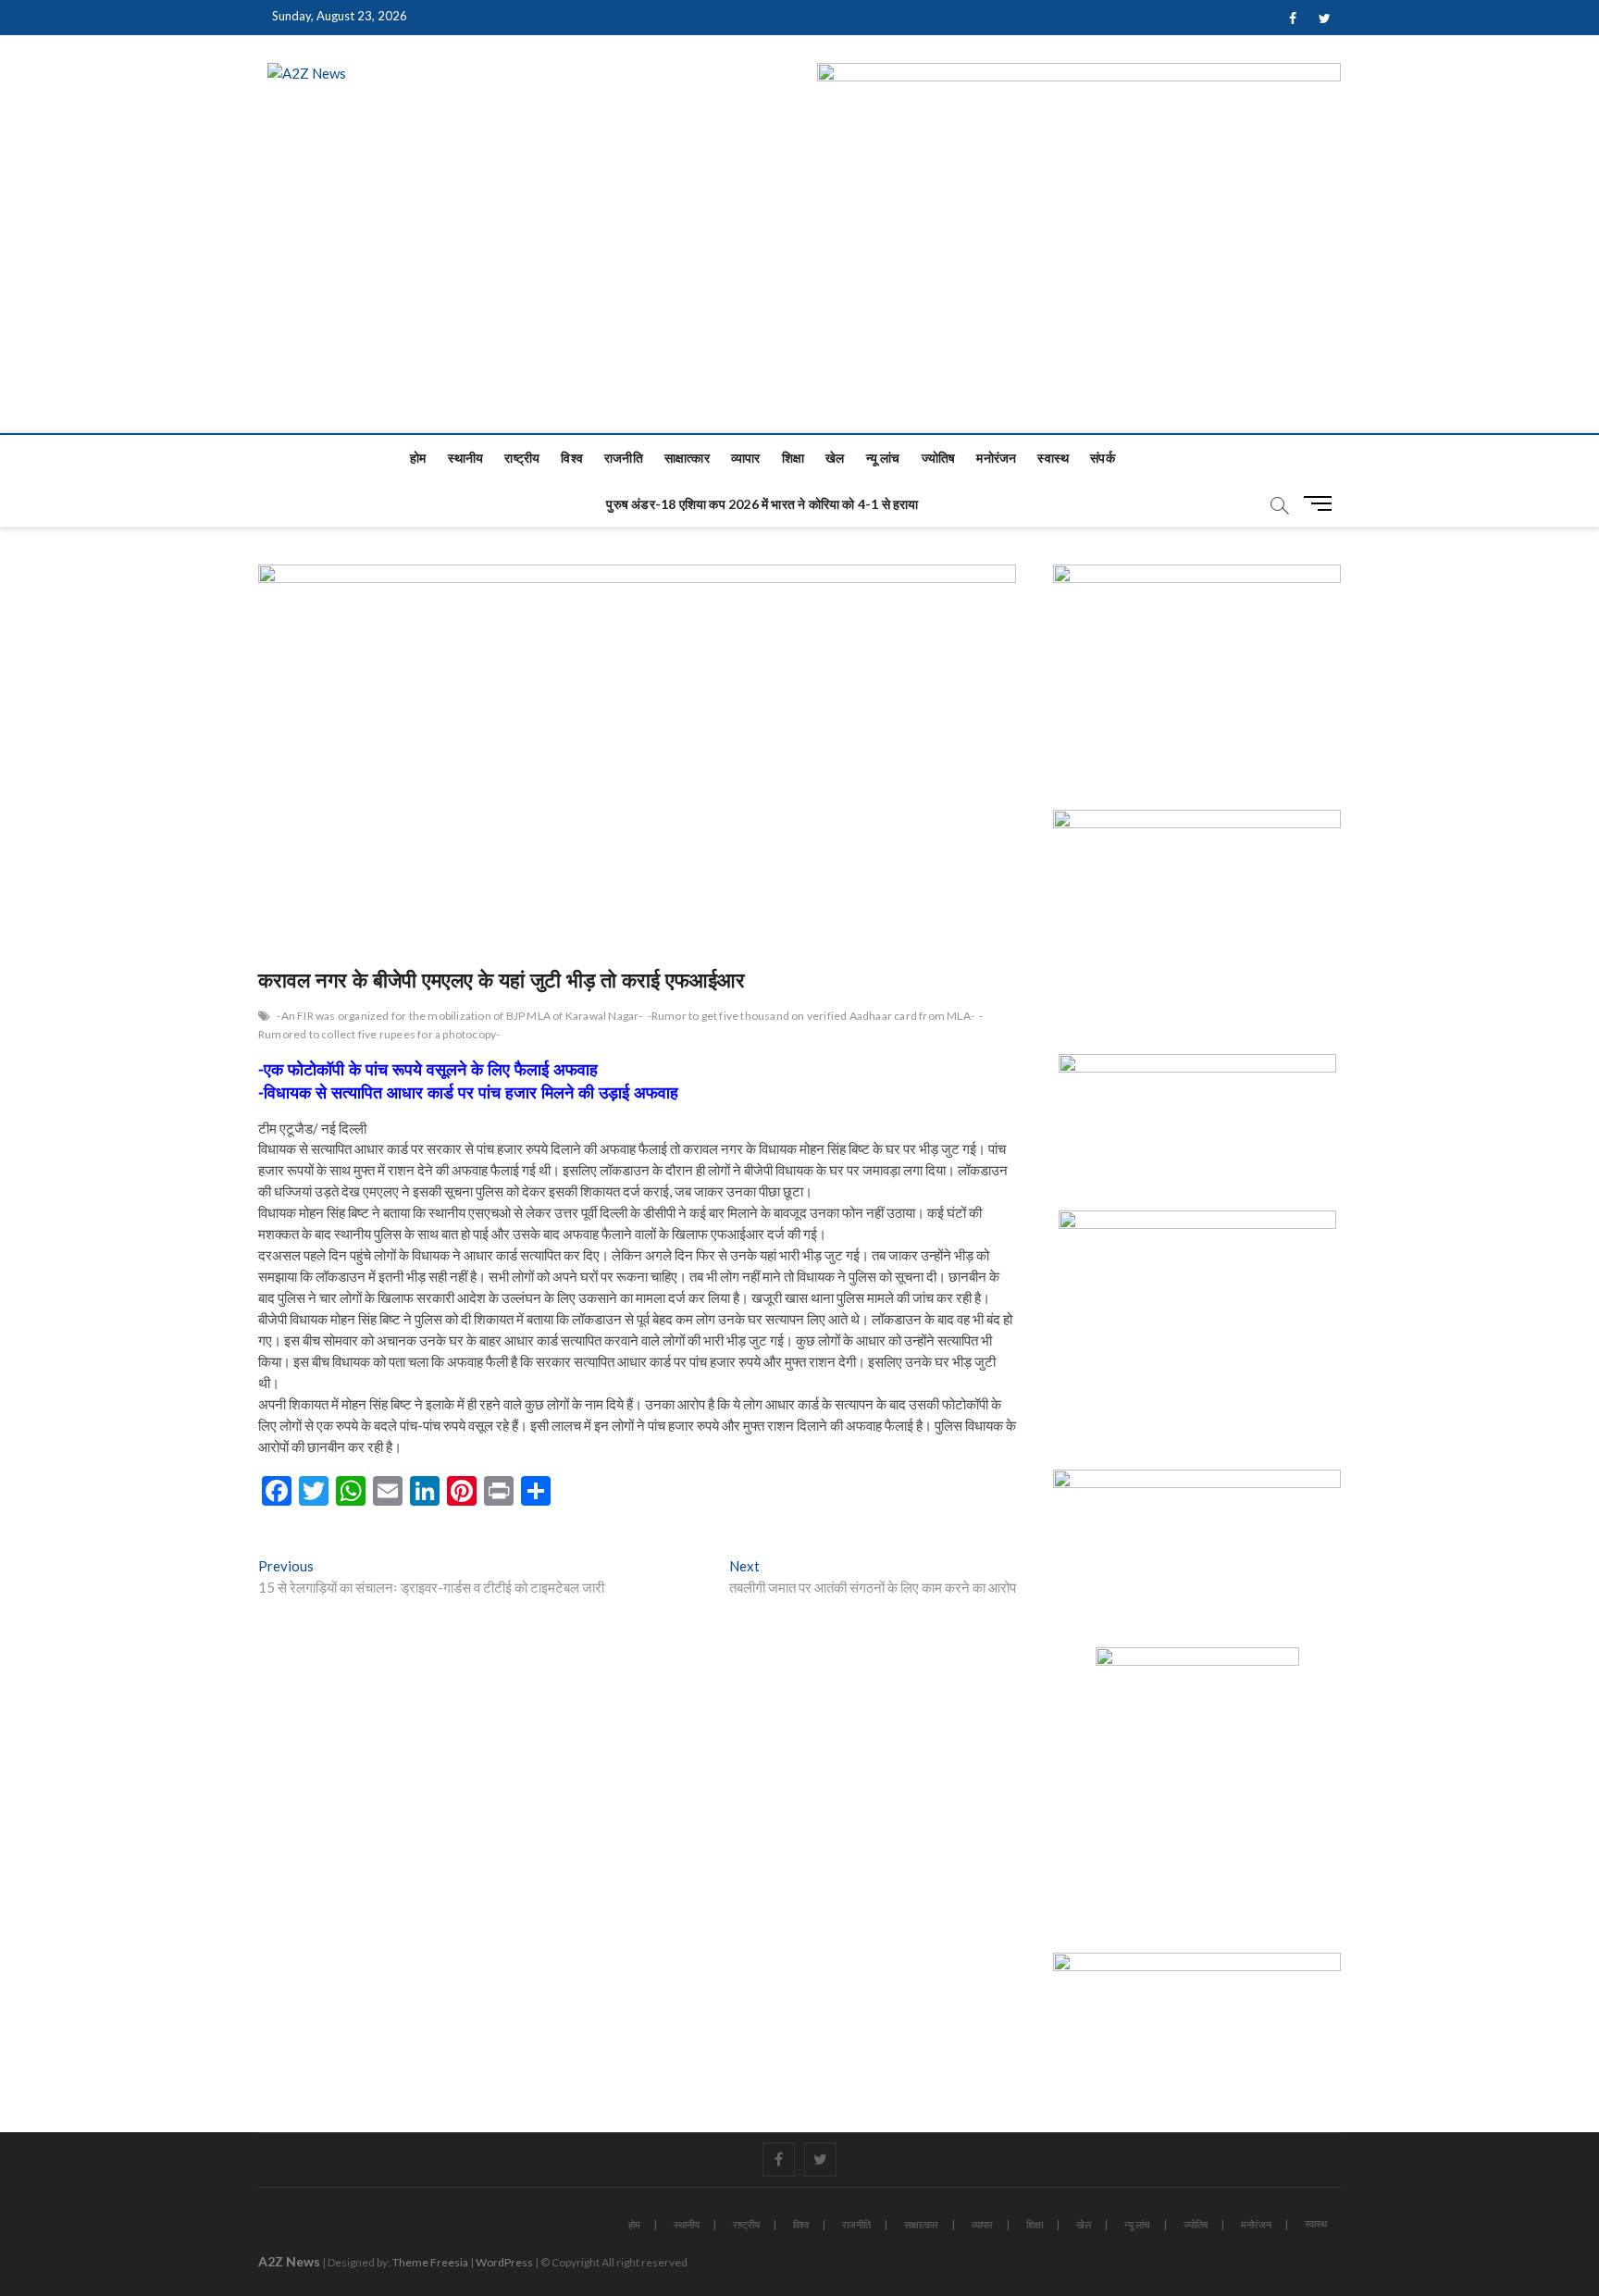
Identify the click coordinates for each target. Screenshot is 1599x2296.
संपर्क (1103, 458)
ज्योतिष (939, 458)
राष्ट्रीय (522, 458)
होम (418, 458)
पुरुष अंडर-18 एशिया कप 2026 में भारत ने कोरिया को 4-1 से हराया (762, 504)
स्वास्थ (1053, 458)
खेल (835, 458)
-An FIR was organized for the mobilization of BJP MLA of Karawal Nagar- (459, 1016)
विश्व (572, 458)
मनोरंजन (996, 458)
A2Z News (289, 2261)
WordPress (504, 2262)
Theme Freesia (430, 2262)
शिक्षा (793, 458)
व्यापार (746, 458)
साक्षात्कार (687, 458)
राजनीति (624, 458)
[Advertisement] (799, 294)
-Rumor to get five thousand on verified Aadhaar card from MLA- (811, 1016)
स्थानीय (466, 458)
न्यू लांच (883, 458)
